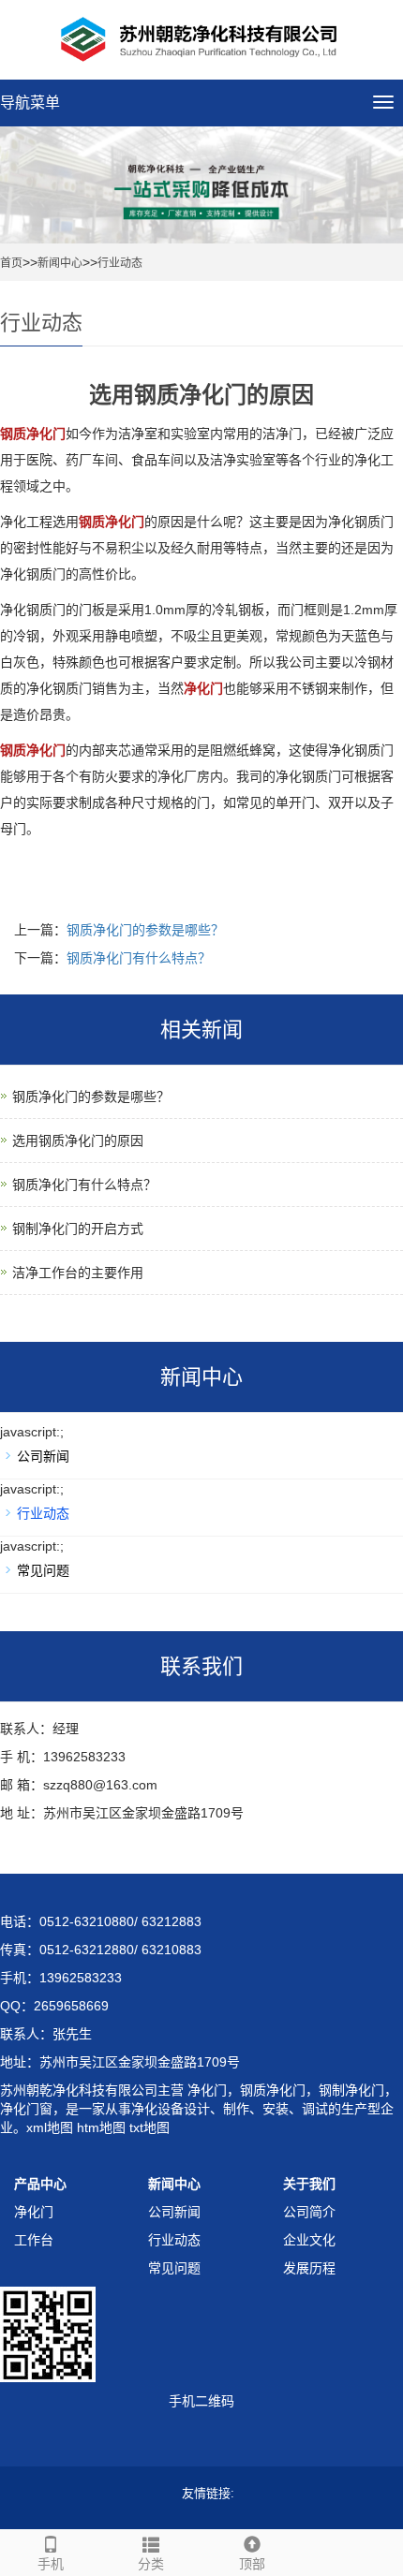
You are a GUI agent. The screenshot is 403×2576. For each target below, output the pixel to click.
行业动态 (120, 263)
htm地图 (101, 2127)
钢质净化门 (273, 2090)
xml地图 (50, 2127)
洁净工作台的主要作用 (78, 1273)
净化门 (205, 2090)
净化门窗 (26, 2109)
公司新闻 (43, 1456)
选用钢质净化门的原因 (78, 1141)
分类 (151, 2564)
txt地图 (149, 2127)
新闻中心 (60, 263)
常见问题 (43, 1570)
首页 (11, 263)
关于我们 (309, 2184)
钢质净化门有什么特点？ (139, 958)
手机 (51, 2564)
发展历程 (309, 2268)
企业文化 (309, 2240)
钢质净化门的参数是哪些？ (145, 930)
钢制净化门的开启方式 (78, 1229)
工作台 (34, 2240)
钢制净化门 (351, 2090)
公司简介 (309, 2212)
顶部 (252, 2564)
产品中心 (40, 2184)
